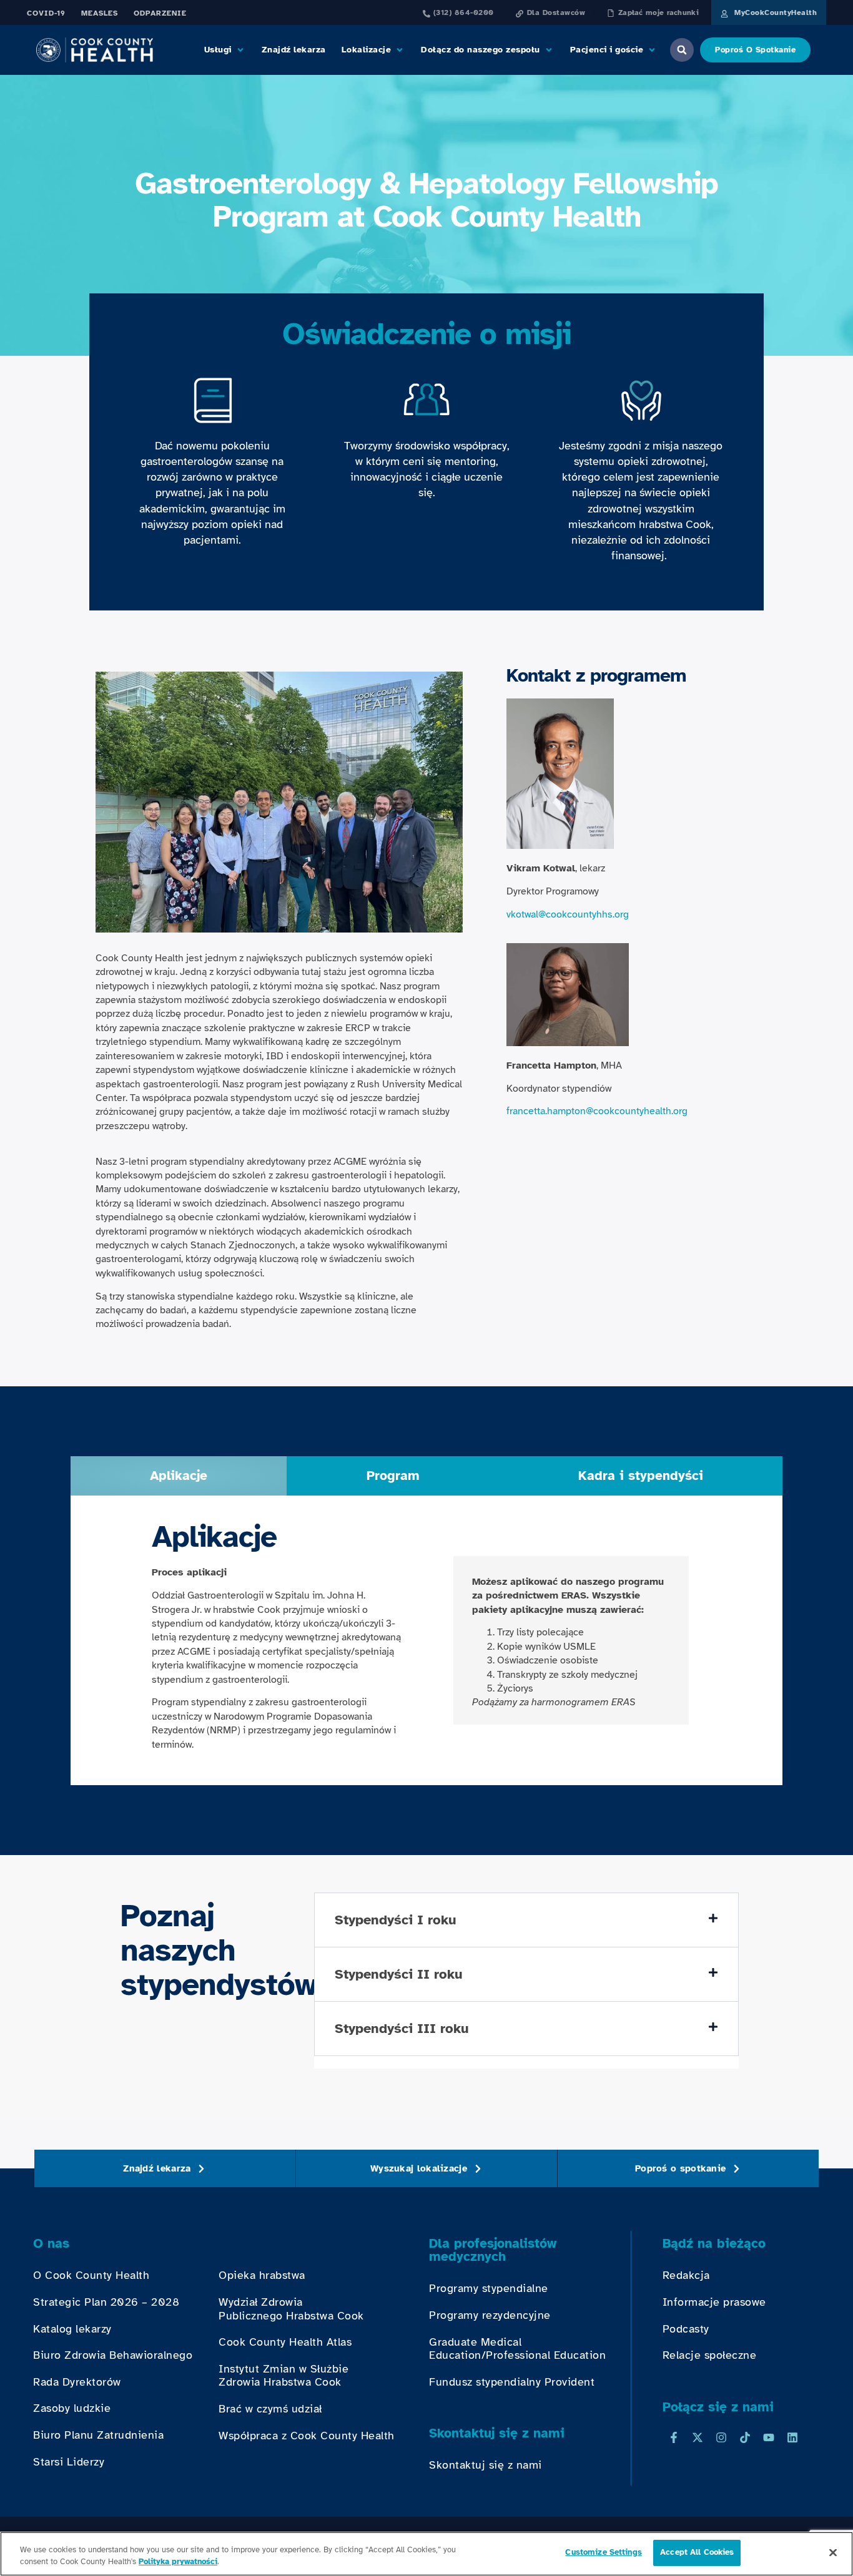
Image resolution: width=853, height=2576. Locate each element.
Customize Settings (603, 2552)
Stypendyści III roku (402, 2028)
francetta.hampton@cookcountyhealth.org (597, 1111)
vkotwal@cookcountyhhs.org (568, 914)
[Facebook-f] (674, 2437)
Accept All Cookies (697, 2552)
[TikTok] (745, 2437)
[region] (426, 2554)
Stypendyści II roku (399, 1974)
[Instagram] (721, 2437)
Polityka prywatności (178, 2562)
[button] (225, 50)
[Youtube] (769, 2437)
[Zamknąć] (833, 2552)
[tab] (179, 1476)
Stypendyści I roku (396, 1920)
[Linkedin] (792, 2437)
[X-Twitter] (698, 2437)
